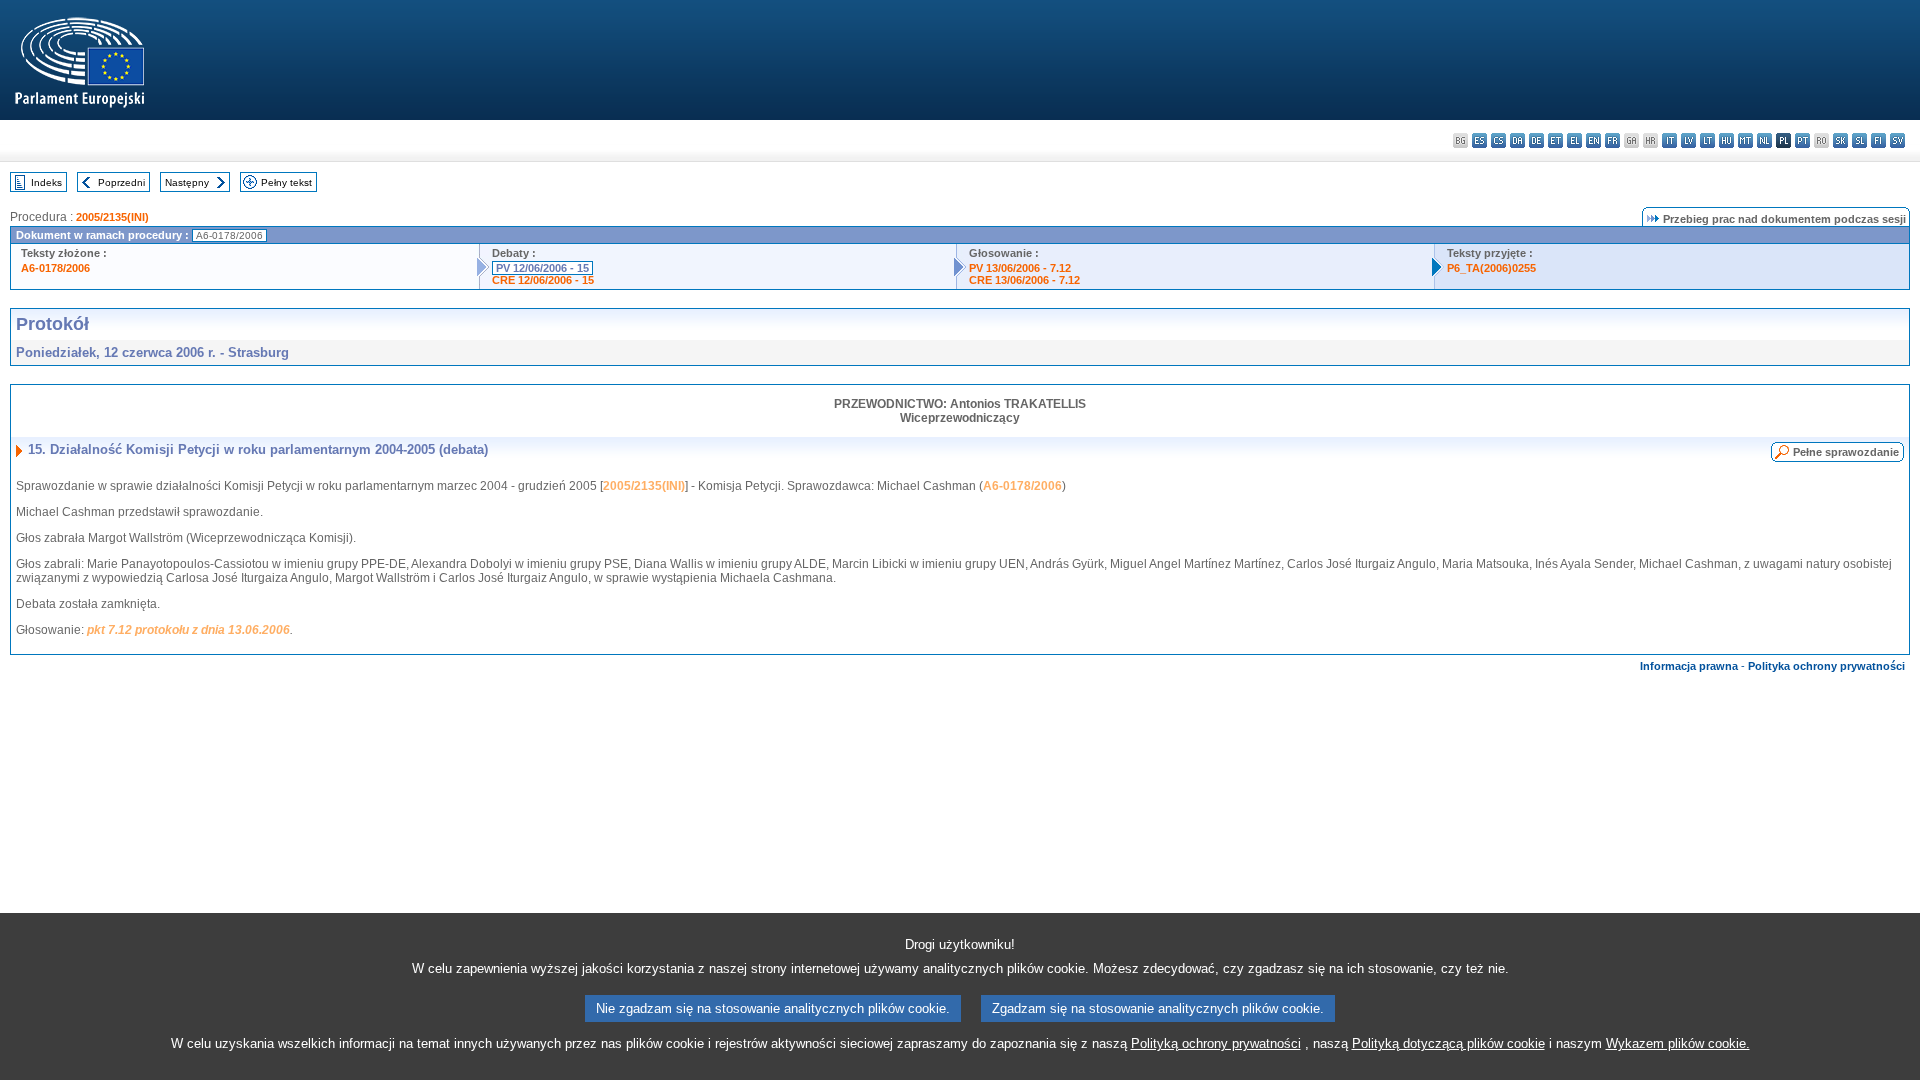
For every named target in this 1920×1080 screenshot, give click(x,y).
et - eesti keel (1555, 140)
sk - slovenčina (1840, 140)
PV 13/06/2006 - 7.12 (1020, 268)
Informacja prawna (1689, 666)
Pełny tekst (286, 182)
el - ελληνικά (1574, 140)
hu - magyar (1726, 140)
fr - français (1612, 140)
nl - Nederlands (1764, 140)
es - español (1479, 140)
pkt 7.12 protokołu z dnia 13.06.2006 (188, 630)
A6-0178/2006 (55, 268)
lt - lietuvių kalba (1707, 140)
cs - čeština (1498, 140)
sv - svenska (1897, 140)
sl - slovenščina (1859, 140)
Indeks (46, 182)
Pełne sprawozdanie (1846, 452)
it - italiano (1669, 140)
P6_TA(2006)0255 (1491, 268)
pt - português (1802, 140)
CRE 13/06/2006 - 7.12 (1024, 280)
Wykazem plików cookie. (1678, 1043)
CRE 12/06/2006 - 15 (543, 280)
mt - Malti (1745, 140)
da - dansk (1517, 140)
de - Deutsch (1536, 140)
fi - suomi (1878, 140)
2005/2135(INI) (112, 217)
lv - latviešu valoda (1688, 140)
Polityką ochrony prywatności (1216, 1043)
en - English (1593, 140)
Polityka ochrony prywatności (1826, 666)
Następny (187, 182)
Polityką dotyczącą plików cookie (1448, 1043)
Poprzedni (121, 182)
